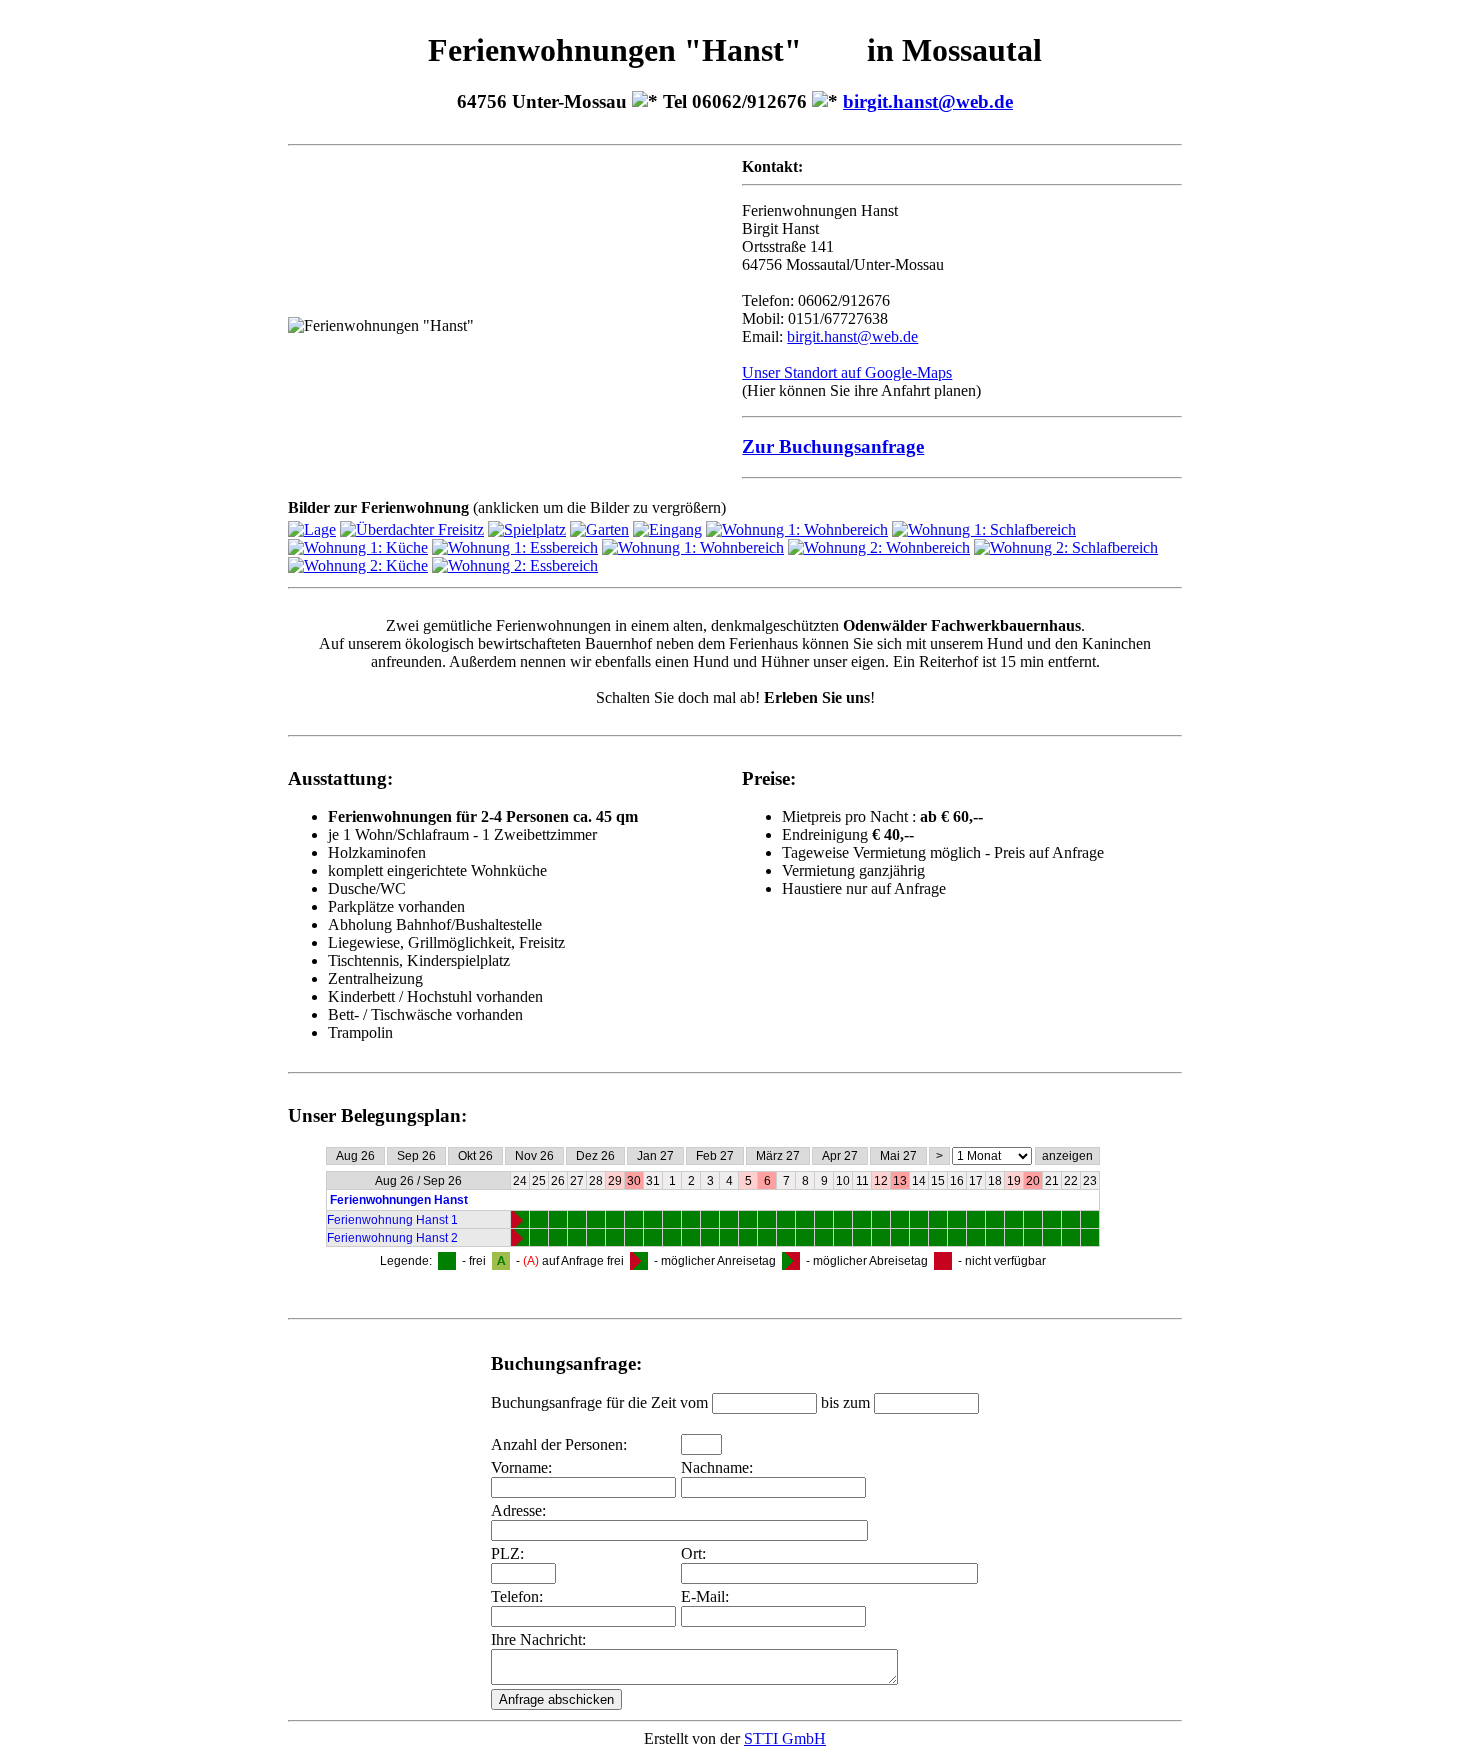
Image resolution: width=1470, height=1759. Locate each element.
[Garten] (599, 529)
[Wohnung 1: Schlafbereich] (984, 529)
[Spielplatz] (527, 529)
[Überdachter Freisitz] (412, 529)
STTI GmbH (785, 1738)
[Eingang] (667, 529)
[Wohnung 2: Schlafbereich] (1066, 547)
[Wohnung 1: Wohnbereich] (797, 529)
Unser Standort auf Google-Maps (847, 372)
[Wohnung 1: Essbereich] (515, 547)
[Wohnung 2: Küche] (358, 565)
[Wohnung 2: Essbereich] (515, 565)
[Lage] (312, 529)
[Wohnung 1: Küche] (358, 547)
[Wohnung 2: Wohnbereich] (879, 547)
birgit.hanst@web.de (928, 101)
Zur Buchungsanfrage (833, 446)
